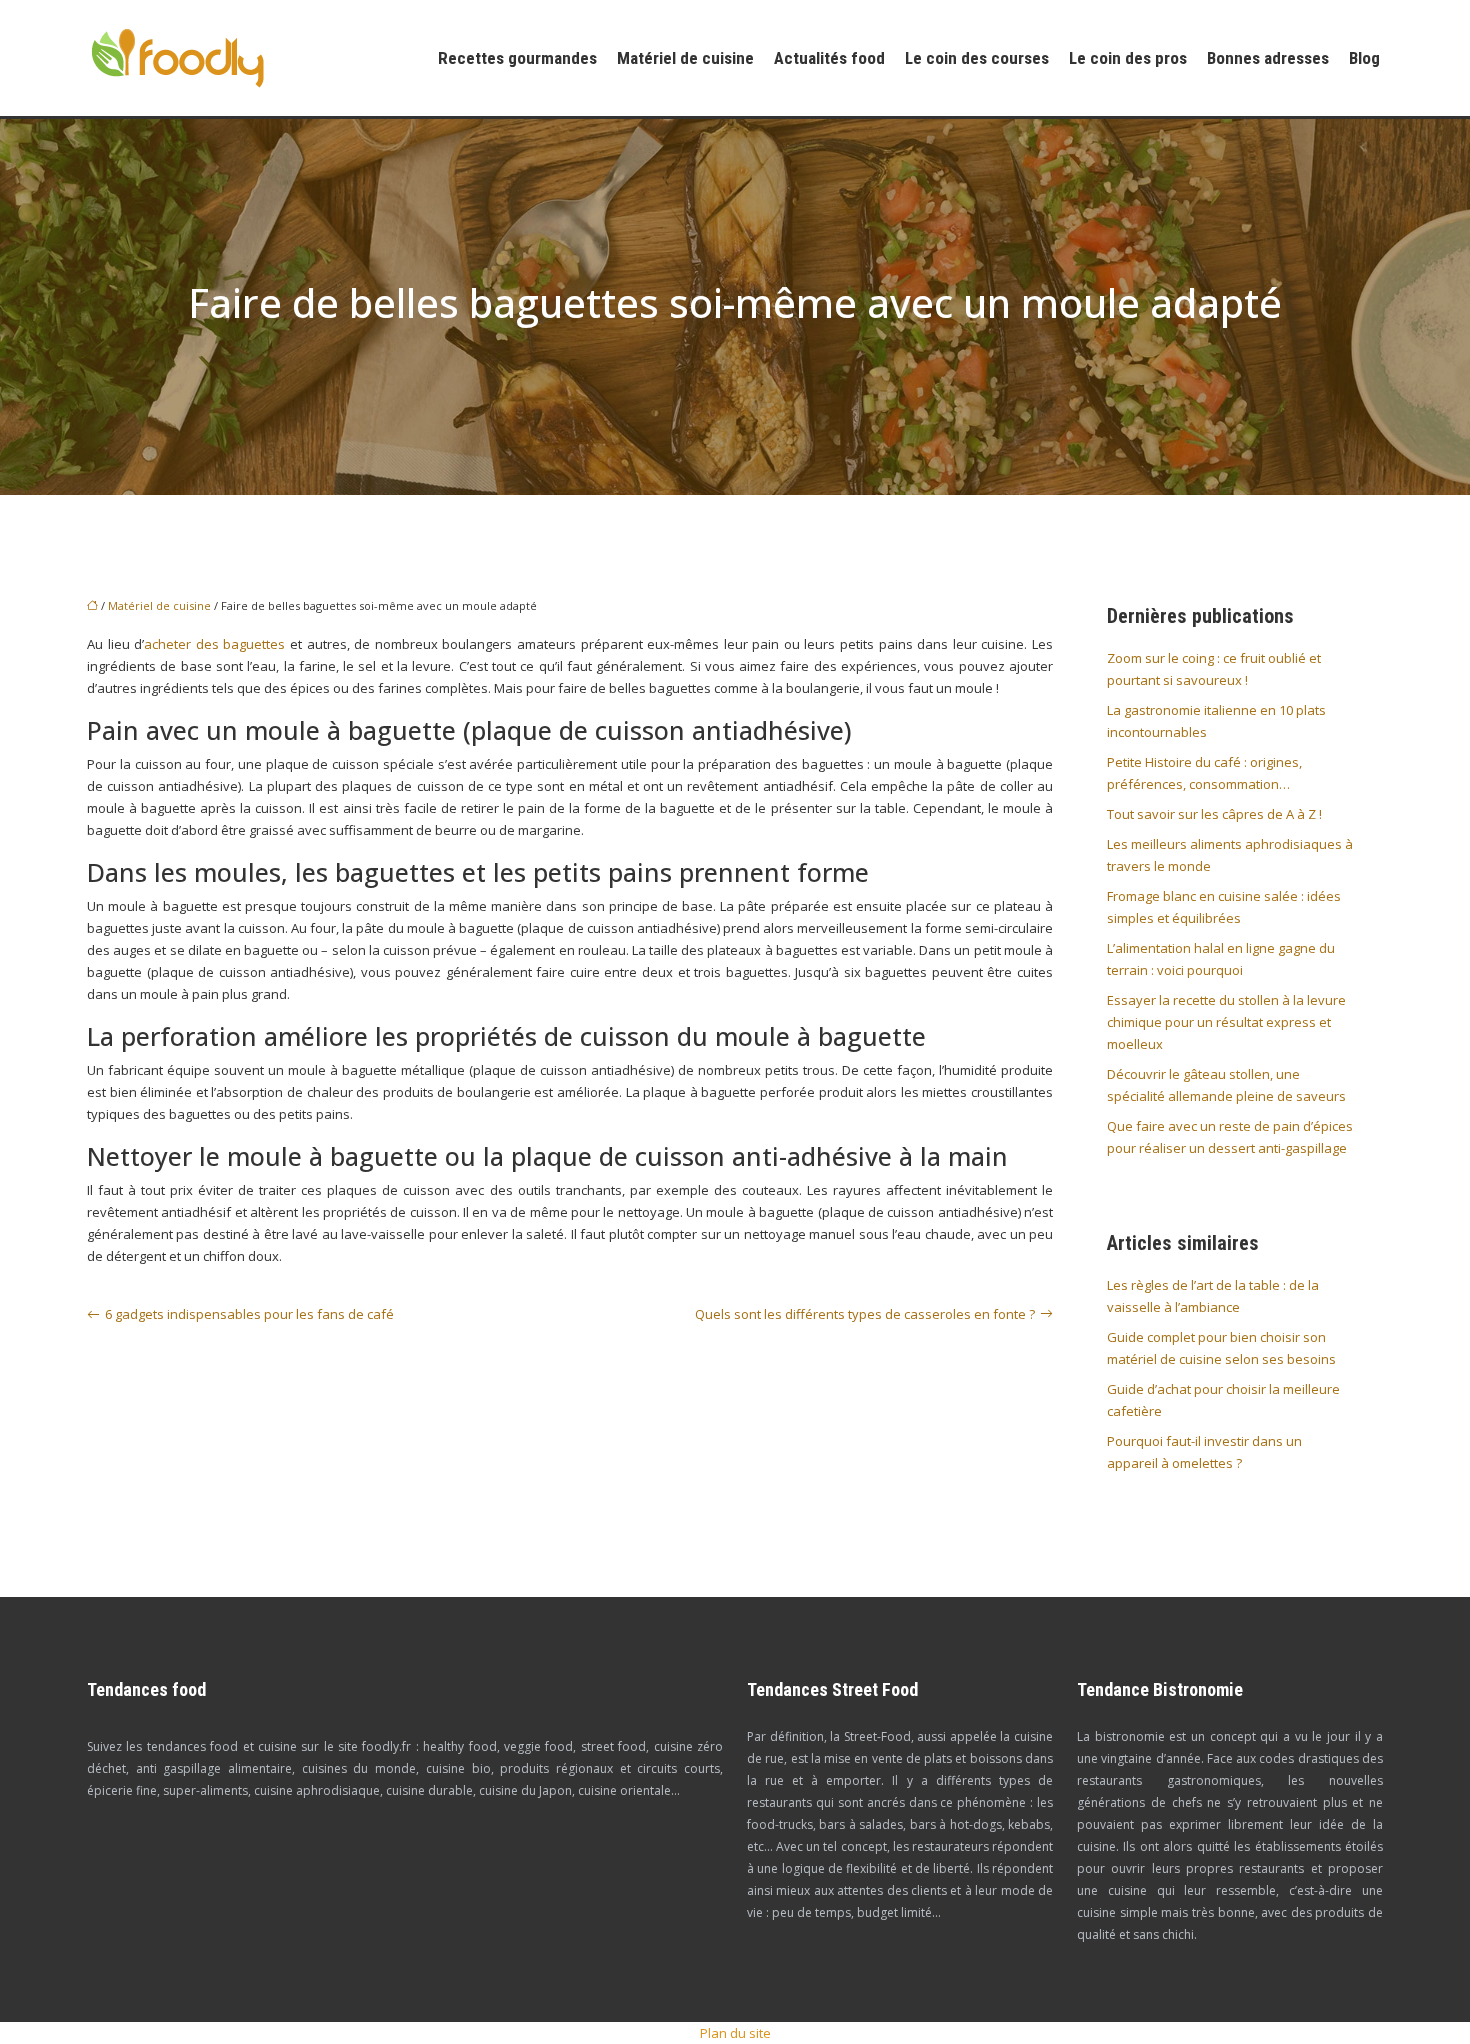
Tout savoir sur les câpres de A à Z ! (1214, 814)
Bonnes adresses (1268, 58)
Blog (1364, 58)
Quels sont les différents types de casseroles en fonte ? (865, 1314)
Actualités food (829, 58)
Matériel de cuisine (685, 58)
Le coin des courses (977, 58)
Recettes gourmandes (517, 58)
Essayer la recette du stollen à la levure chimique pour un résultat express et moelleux (1226, 1022)
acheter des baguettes (214, 644)
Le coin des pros (1128, 58)
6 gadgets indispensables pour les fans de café (249, 1314)
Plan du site (735, 2033)
